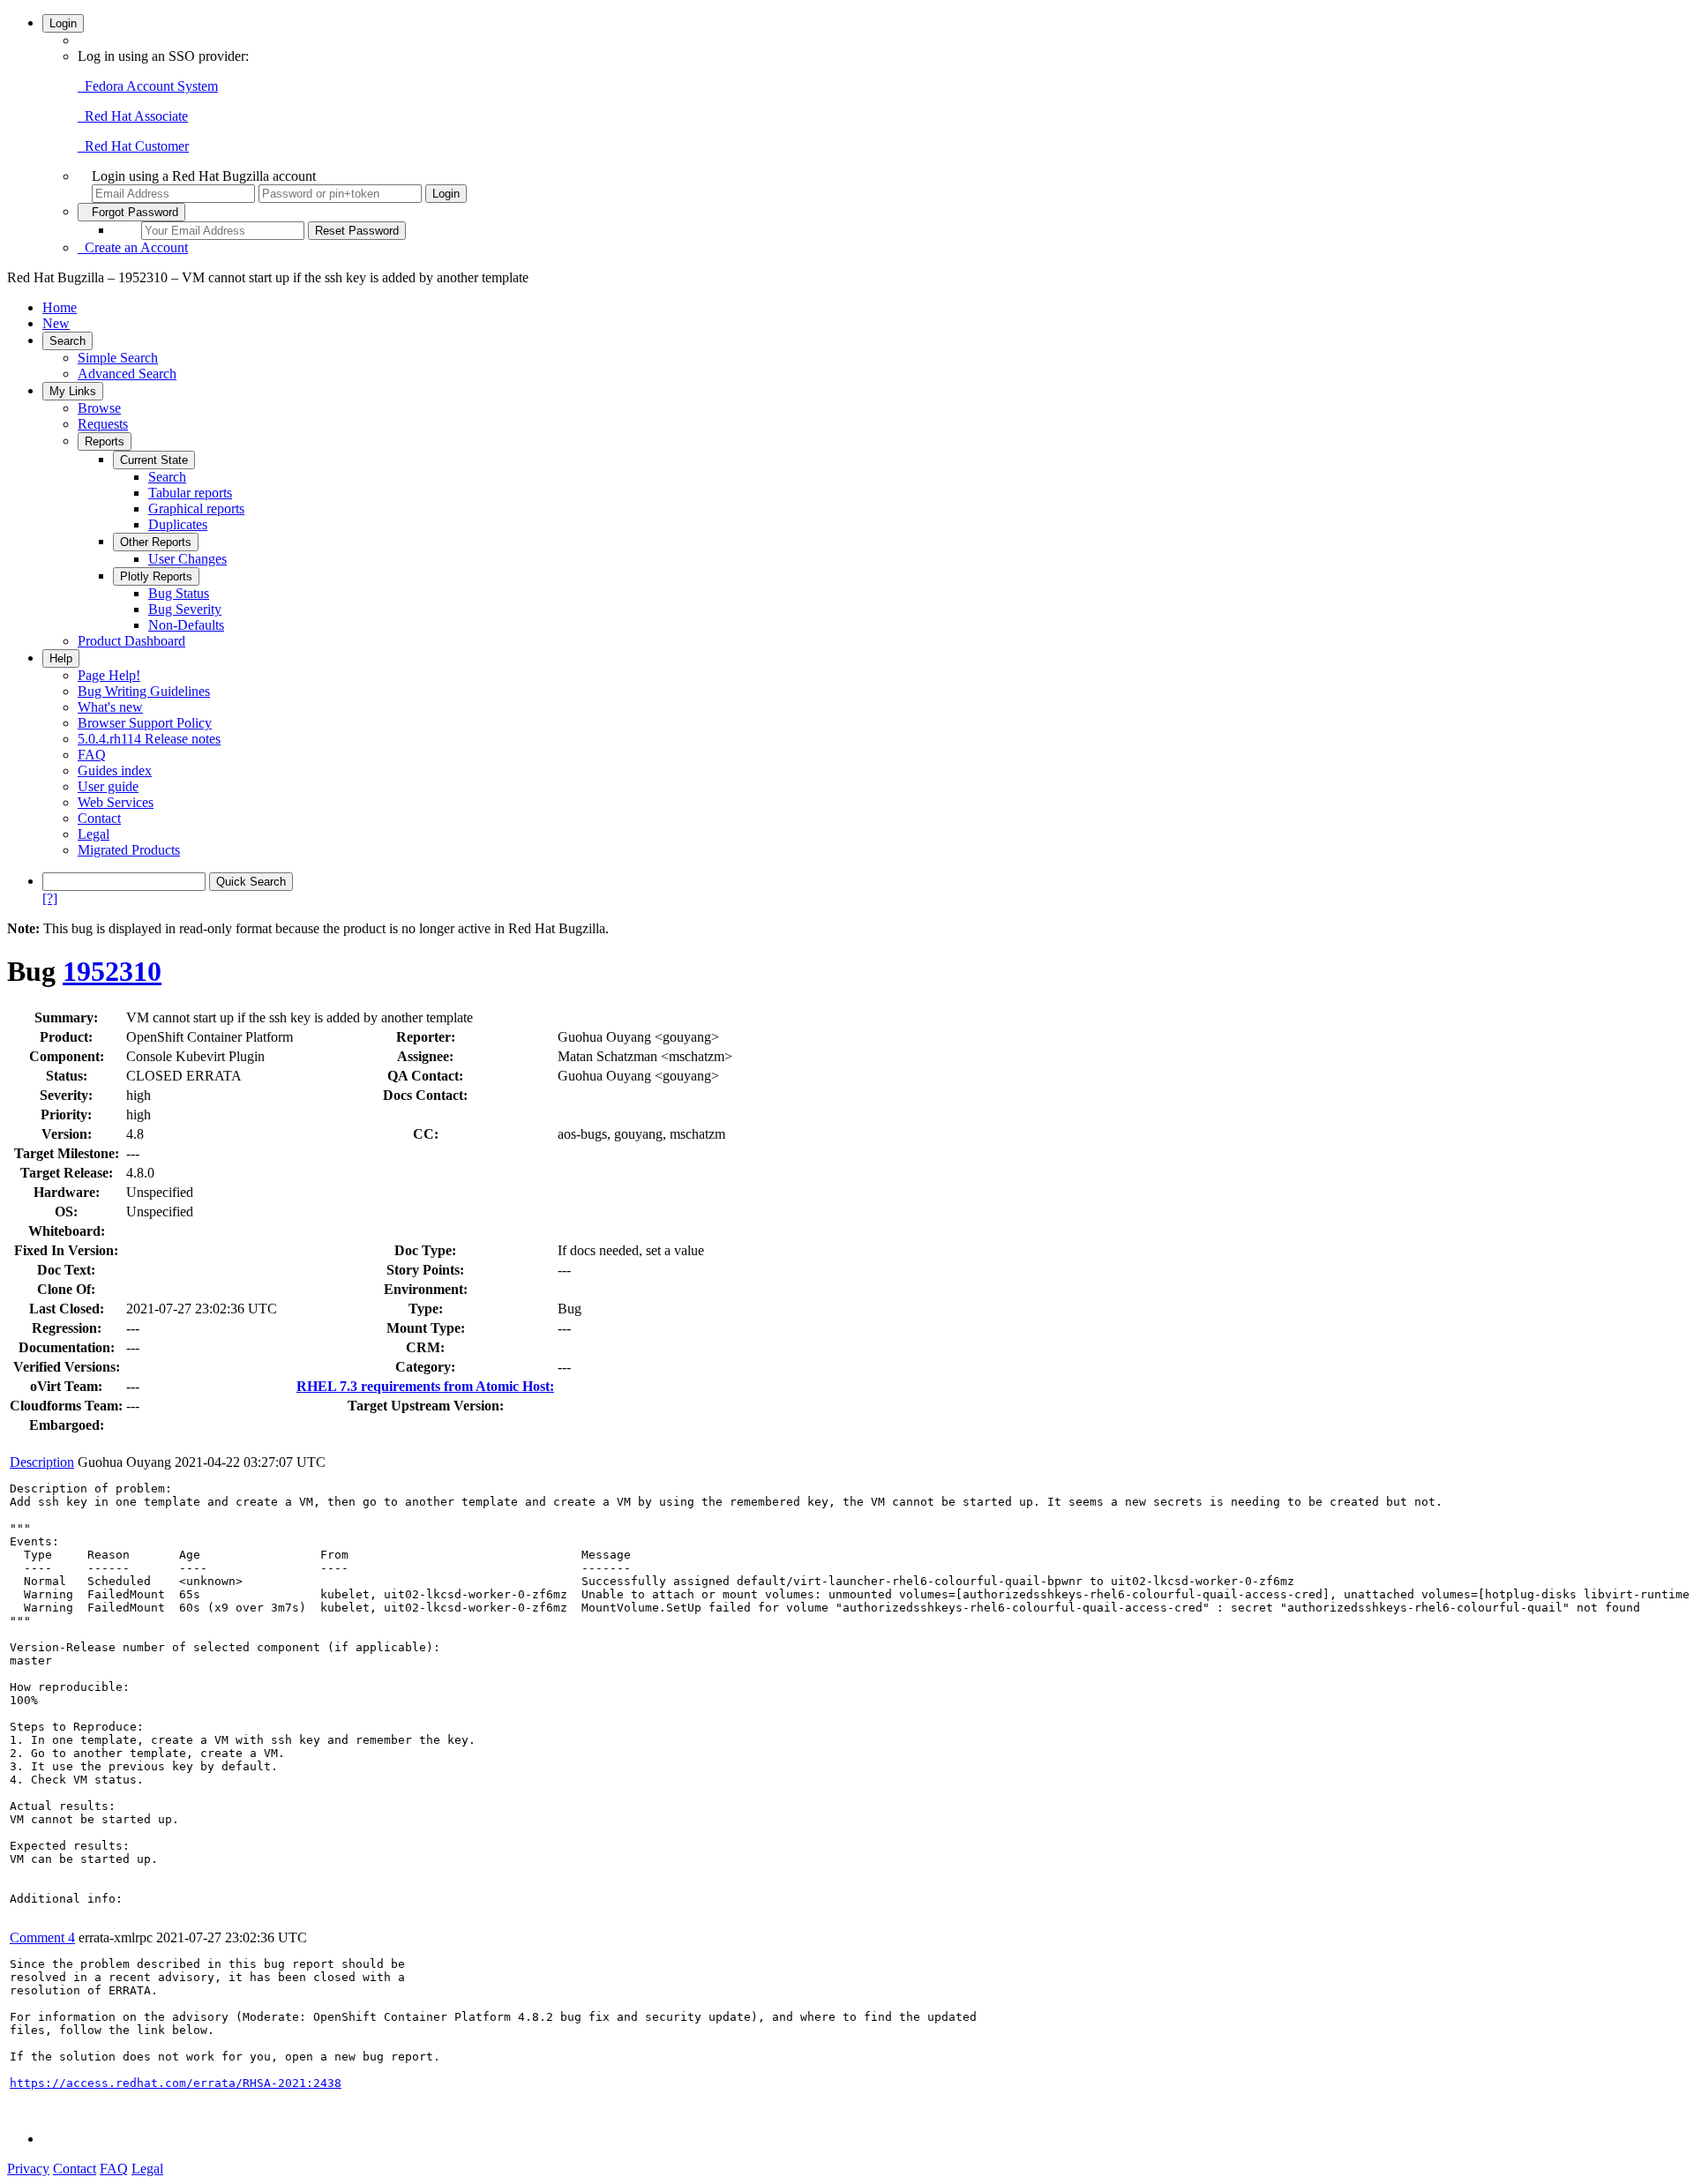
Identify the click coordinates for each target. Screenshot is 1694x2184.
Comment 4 (42, 1937)
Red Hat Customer (133, 146)
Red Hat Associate (133, 116)
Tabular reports (190, 493)
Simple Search (118, 358)
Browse (99, 408)
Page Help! (109, 675)
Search (67, 341)
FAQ (92, 755)
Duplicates (178, 524)
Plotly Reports (156, 576)
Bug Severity (185, 609)
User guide (108, 786)
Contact (99, 818)
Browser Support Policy (145, 723)
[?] (50, 898)
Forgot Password (131, 212)
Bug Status (179, 593)
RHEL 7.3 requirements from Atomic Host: (425, 1386)
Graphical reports (196, 509)
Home (60, 307)
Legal (94, 834)
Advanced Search (127, 374)
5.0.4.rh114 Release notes (149, 739)
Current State (154, 460)
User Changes (187, 559)
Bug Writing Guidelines (144, 691)
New (56, 323)
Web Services (116, 802)
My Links (73, 391)
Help (61, 658)
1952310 (112, 971)
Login (63, 23)
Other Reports (156, 542)
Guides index (115, 770)
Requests (103, 424)
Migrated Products (129, 850)
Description (42, 1462)
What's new (110, 707)
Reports (105, 441)
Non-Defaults (186, 625)
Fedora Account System (148, 86)
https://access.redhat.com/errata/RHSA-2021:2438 (176, 2083)
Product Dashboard (131, 641)
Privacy (28, 2169)
